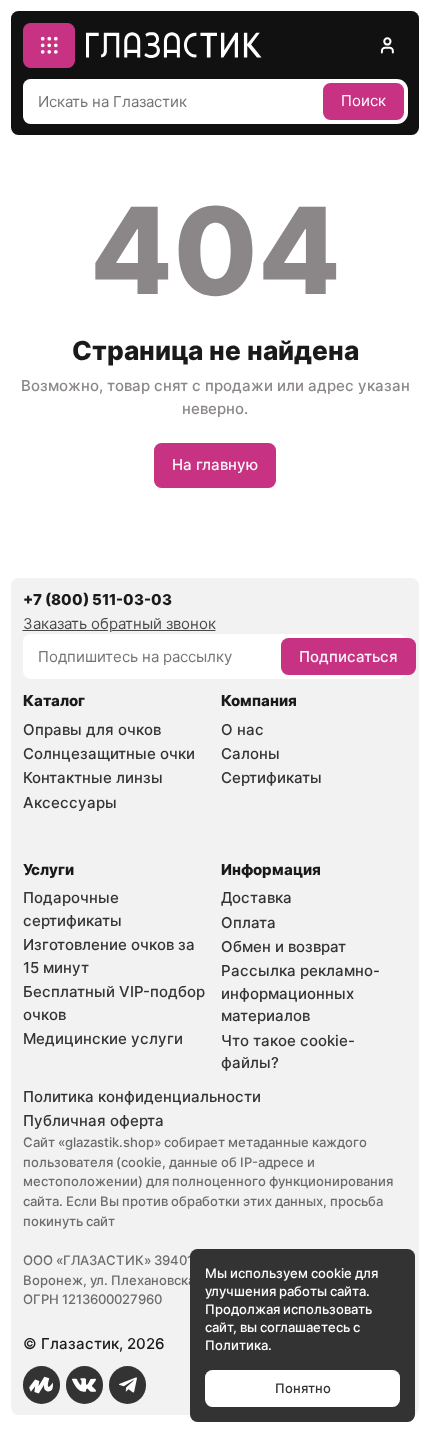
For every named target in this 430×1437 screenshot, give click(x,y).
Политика (236, 1345)
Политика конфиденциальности (142, 1096)
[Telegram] (128, 1385)
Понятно (303, 1388)
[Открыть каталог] (49, 45)
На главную (215, 464)
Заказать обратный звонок (119, 623)
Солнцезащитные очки (109, 753)
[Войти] (386, 45)
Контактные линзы (93, 777)
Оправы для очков (92, 729)
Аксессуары (70, 802)
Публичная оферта (93, 1120)
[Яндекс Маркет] (42, 1385)
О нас (242, 729)
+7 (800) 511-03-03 (97, 599)
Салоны (250, 753)
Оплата (248, 922)
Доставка (256, 897)
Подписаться (348, 656)
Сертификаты (271, 777)
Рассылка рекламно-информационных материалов (300, 993)
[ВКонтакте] (85, 1385)
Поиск (363, 100)
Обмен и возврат (283, 946)
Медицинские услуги (103, 1038)
